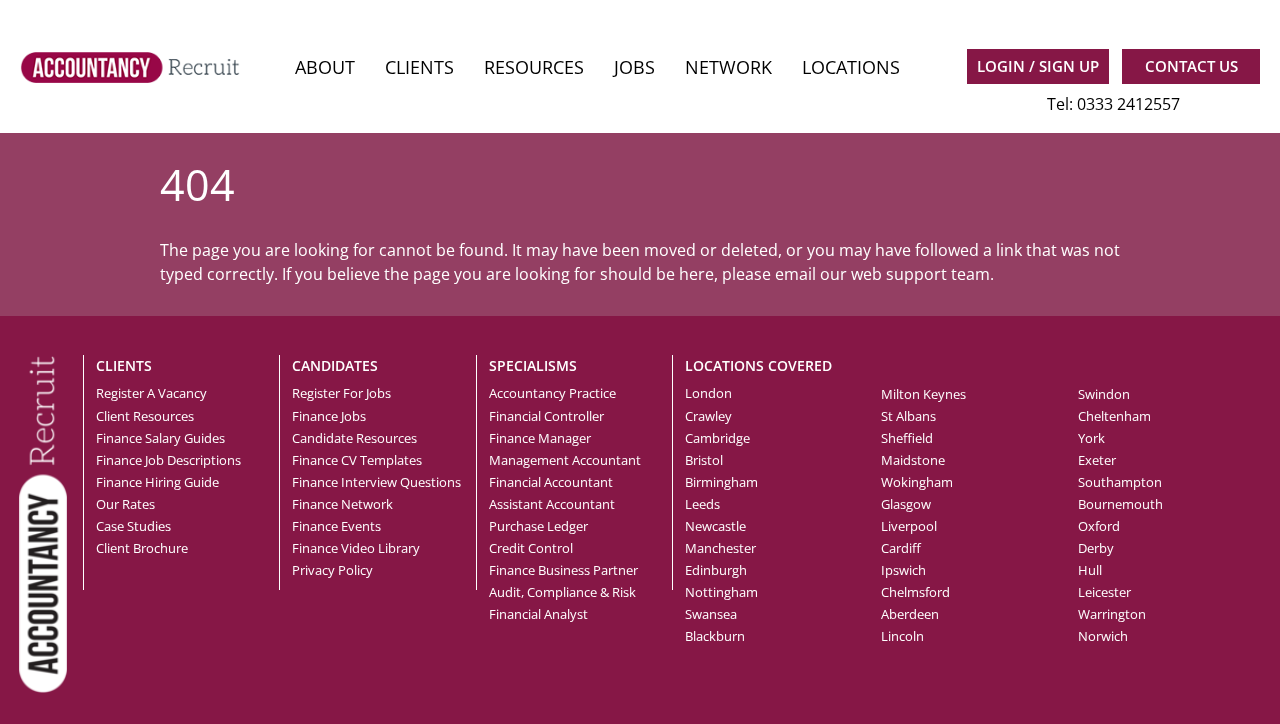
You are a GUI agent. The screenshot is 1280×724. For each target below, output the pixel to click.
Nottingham (721, 592)
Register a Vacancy (151, 393)
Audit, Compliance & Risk (562, 592)
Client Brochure (142, 548)
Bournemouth (1120, 504)
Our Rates (125, 504)
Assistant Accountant (552, 504)
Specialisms (533, 365)
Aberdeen (910, 614)
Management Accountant (565, 460)
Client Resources (145, 416)
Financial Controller (546, 416)
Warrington (1112, 614)
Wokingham (917, 482)
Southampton (1120, 482)
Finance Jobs (329, 416)
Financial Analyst (538, 614)
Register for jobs (341, 393)
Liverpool (909, 526)
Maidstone (913, 460)
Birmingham (721, 482)
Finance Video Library (356, 548)
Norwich (1103, 636)
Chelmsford (915, 592)
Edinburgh (716, 570)
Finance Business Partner (563, 570)
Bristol (704, 460)
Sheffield (907, 438)
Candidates (335, 365)
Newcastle (715, 526)
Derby (1096, 548)
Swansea (711, 614)
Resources (534, 67)
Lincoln (902, 636)
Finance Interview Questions (376, 482)
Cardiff (901, 548)
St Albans (908, 416)
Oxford (1099, 526)
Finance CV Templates (357, 460)
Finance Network (342, 504)
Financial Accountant (551, 482)
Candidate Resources (354, 438)
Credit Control (531, 548)
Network (728, 67)
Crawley (708, 416)
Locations (851, 67)
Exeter (1097, 460)
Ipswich (903, 570)
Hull (1090, 570)
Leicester (1104, 592)
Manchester (720, 548)
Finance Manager (540, 438)
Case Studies (133, 526)
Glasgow (906, 504)
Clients (419, 67)
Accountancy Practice (552, 393)
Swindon (1104, 394)
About (325, 67)
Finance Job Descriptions (168, 460)
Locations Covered (758, 365)
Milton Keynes (923, 394)
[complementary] (43, 522)
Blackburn (715, 636)
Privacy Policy (332, 570)
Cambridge (717, 438)
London (708, 393)
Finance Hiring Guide (157, 482)
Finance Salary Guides (160, 438)
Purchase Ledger (538, 526)
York (1091, 438)
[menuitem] (325, 67)
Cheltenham (1114, 416)
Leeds (702, 504)
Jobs (634, 67)
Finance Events (336, 526)
